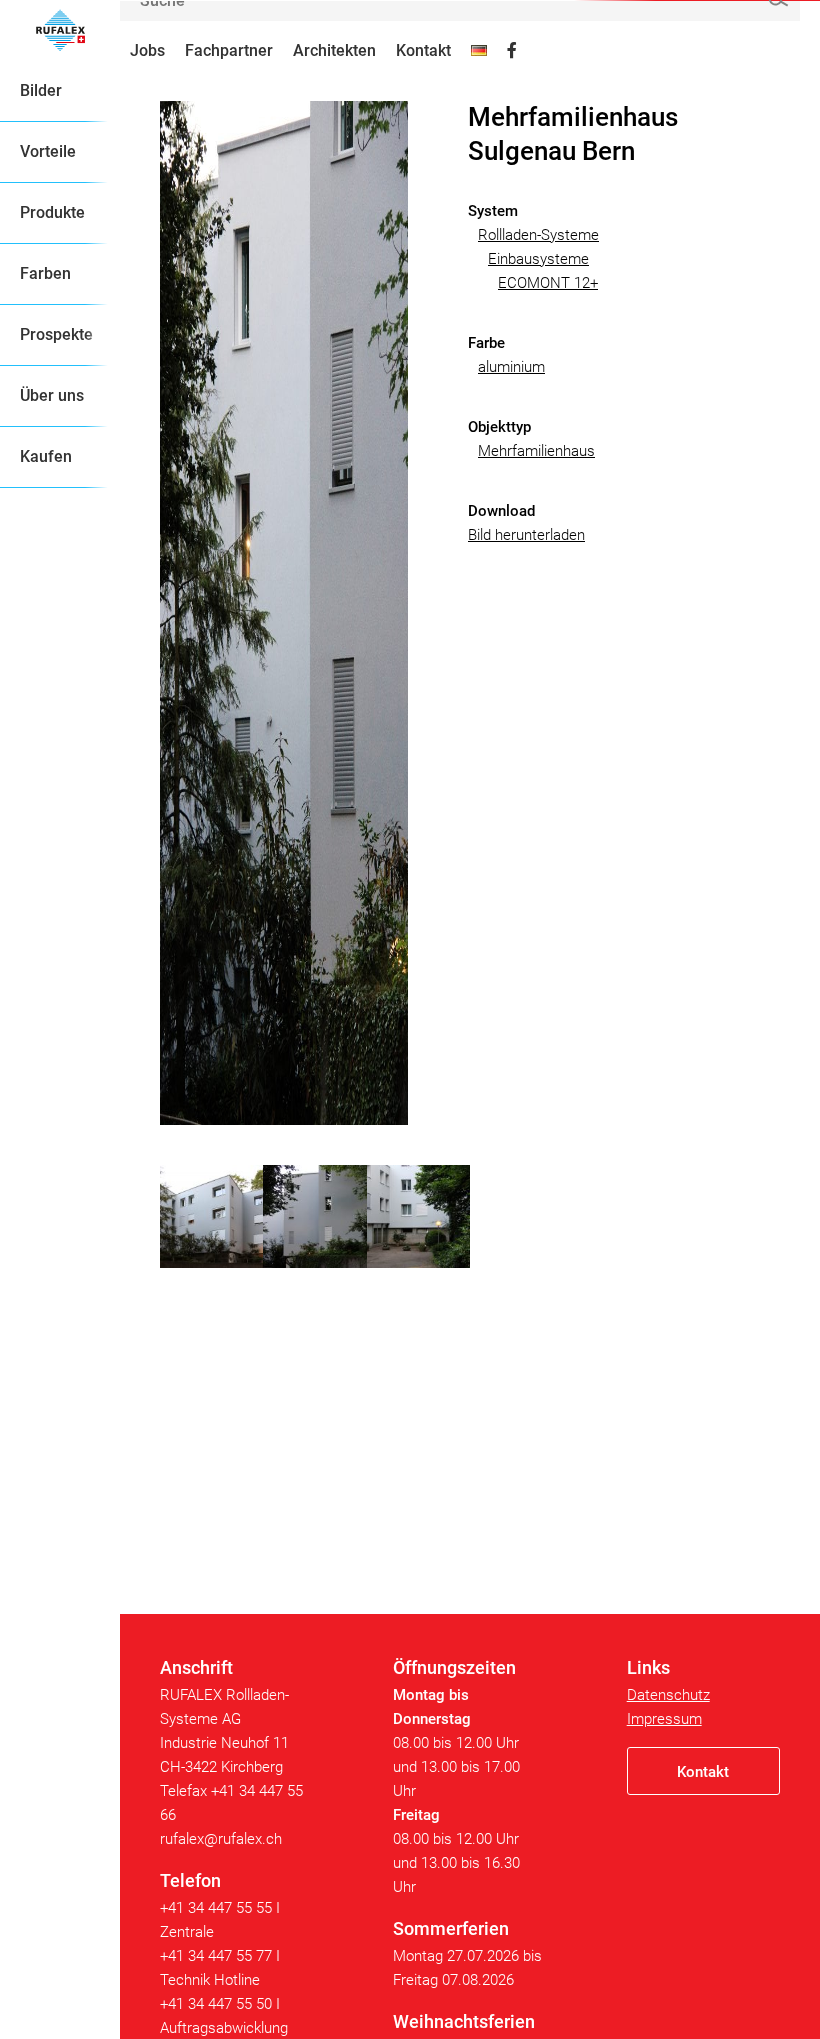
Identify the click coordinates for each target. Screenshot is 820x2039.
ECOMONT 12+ (548, 283)
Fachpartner (229, 50)
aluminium (511, 367)
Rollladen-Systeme (538, 235)
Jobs (147, 50)
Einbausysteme (538, 259)
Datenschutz (668, 1695)
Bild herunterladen (526, 535)
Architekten (334, 50)
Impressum (664, 1719)
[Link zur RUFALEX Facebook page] (512, 51)
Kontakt (423, 50)
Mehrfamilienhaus (536, 451)
